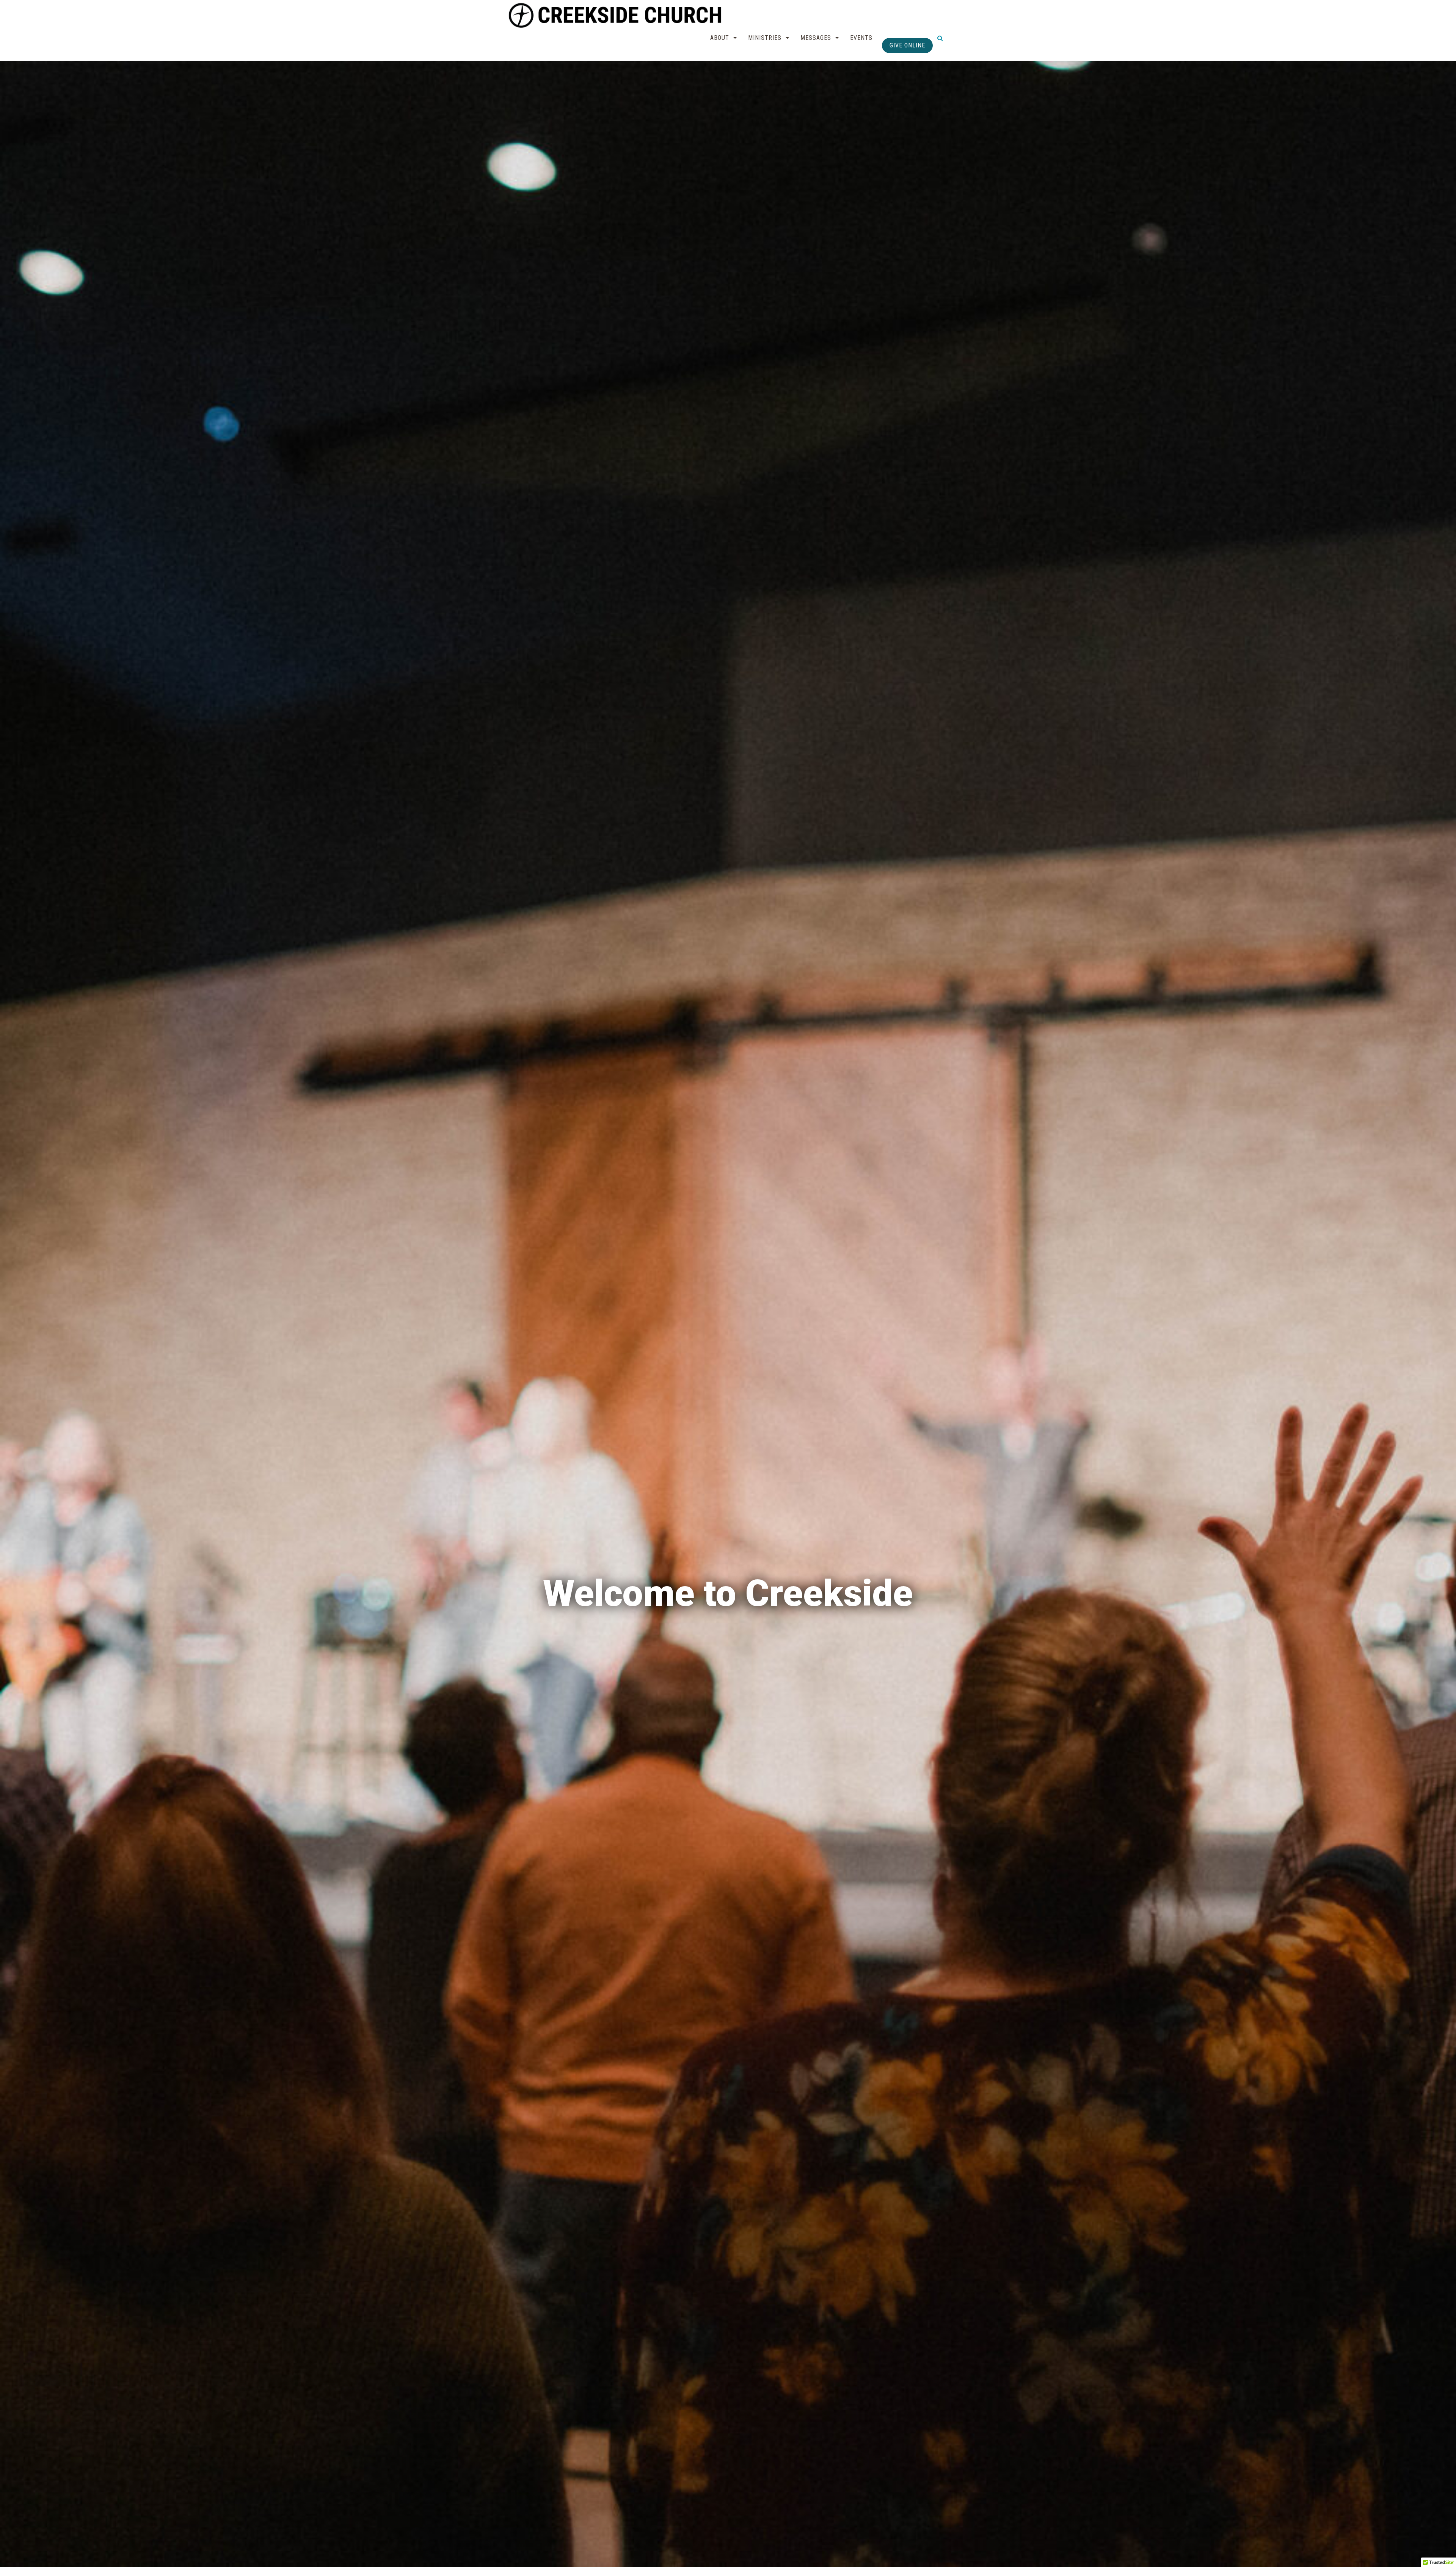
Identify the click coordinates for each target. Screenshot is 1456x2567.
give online (907, 45)
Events (861, 38)
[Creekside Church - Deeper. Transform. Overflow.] (617, 15)
